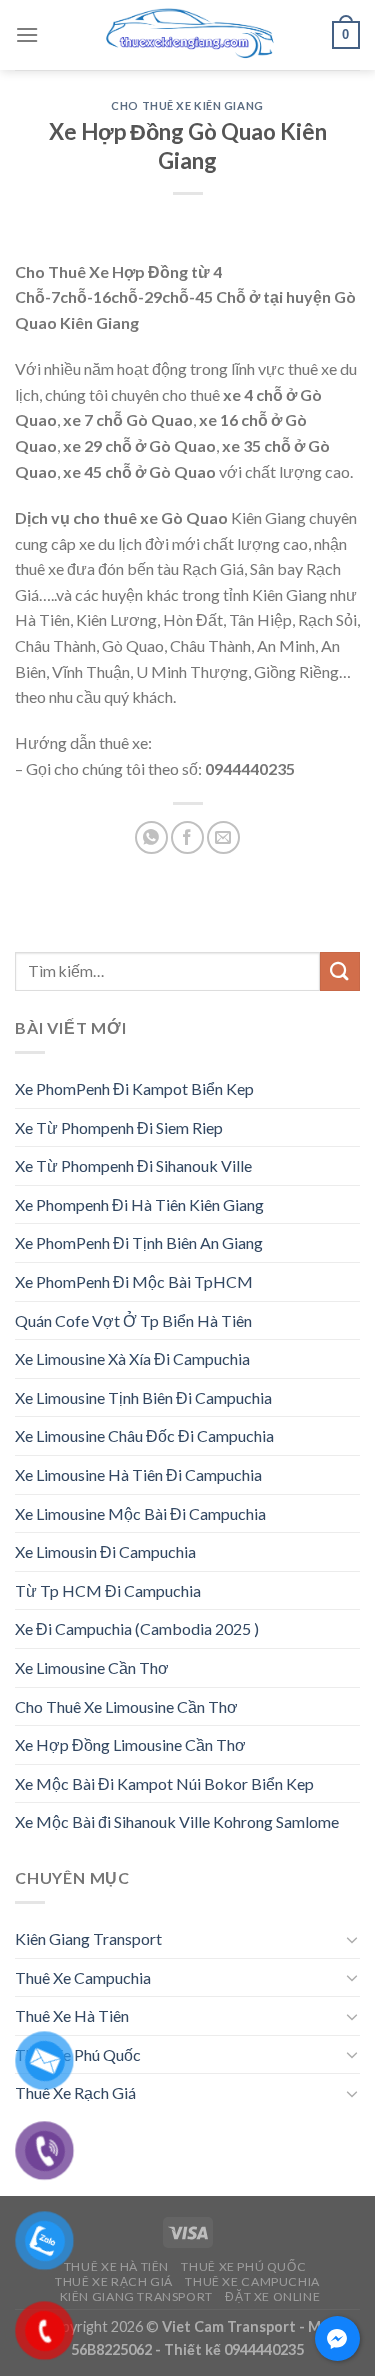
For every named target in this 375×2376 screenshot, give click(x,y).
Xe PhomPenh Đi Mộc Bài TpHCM (134, 1281)
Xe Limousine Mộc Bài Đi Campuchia (140, 1513)
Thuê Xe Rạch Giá (75, 2092)
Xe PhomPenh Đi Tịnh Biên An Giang (139, 1242)
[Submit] (340, 971)
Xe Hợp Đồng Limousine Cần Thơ (130, 1744)
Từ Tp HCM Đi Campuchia (108, 1590)
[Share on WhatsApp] (151, 837)
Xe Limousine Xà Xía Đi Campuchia (132, 1358)
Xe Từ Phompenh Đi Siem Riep (119, 1127)
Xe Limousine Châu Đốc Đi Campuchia (144, 1435)
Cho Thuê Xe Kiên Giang (187, 105)
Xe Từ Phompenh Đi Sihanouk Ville (133, 1165)
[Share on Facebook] (187, 837)
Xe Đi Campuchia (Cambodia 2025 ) (137, 1628)
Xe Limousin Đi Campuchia (105, 1551)
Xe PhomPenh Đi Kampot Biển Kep (134, 1088)
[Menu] (27, 34)
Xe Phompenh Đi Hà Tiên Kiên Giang (139, 1204)
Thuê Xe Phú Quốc (78, 2054)
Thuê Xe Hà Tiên (72, 2015)
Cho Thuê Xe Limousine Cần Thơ (126, 1706)
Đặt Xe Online (272, 2296)
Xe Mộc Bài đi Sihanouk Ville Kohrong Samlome (177, 1821)
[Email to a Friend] (223, 837)
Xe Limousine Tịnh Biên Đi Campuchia (143, 1397)
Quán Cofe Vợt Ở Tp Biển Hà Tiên (133, 1320)
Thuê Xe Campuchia (83, 1977)
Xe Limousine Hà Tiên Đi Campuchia (138, 1474)
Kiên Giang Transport (88, 1938)
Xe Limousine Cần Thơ (92, 1667)
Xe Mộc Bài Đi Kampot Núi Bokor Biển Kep (164, 1783)
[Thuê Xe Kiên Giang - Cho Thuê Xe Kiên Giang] (188, 35)
